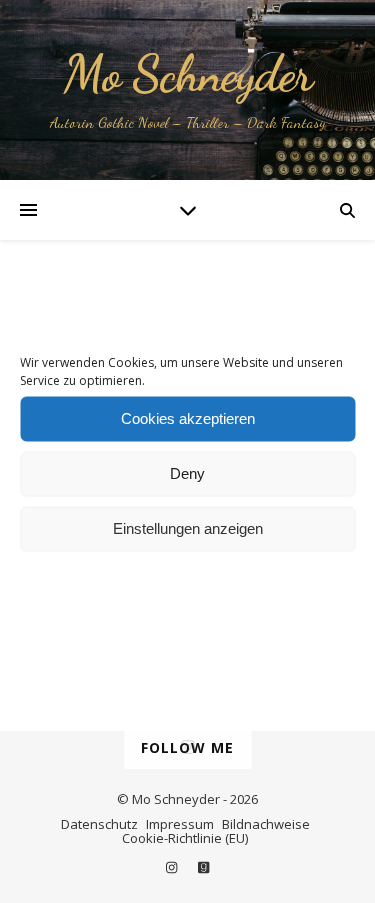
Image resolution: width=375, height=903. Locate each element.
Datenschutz (99, 824)
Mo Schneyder (188, 74)
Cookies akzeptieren (188, 418)
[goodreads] (203, 867)
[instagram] (173, 867)
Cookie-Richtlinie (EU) (185, 838)
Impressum (180, 824)
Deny (187, 473)
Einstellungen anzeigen (188, 528)
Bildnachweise (266, 824)
